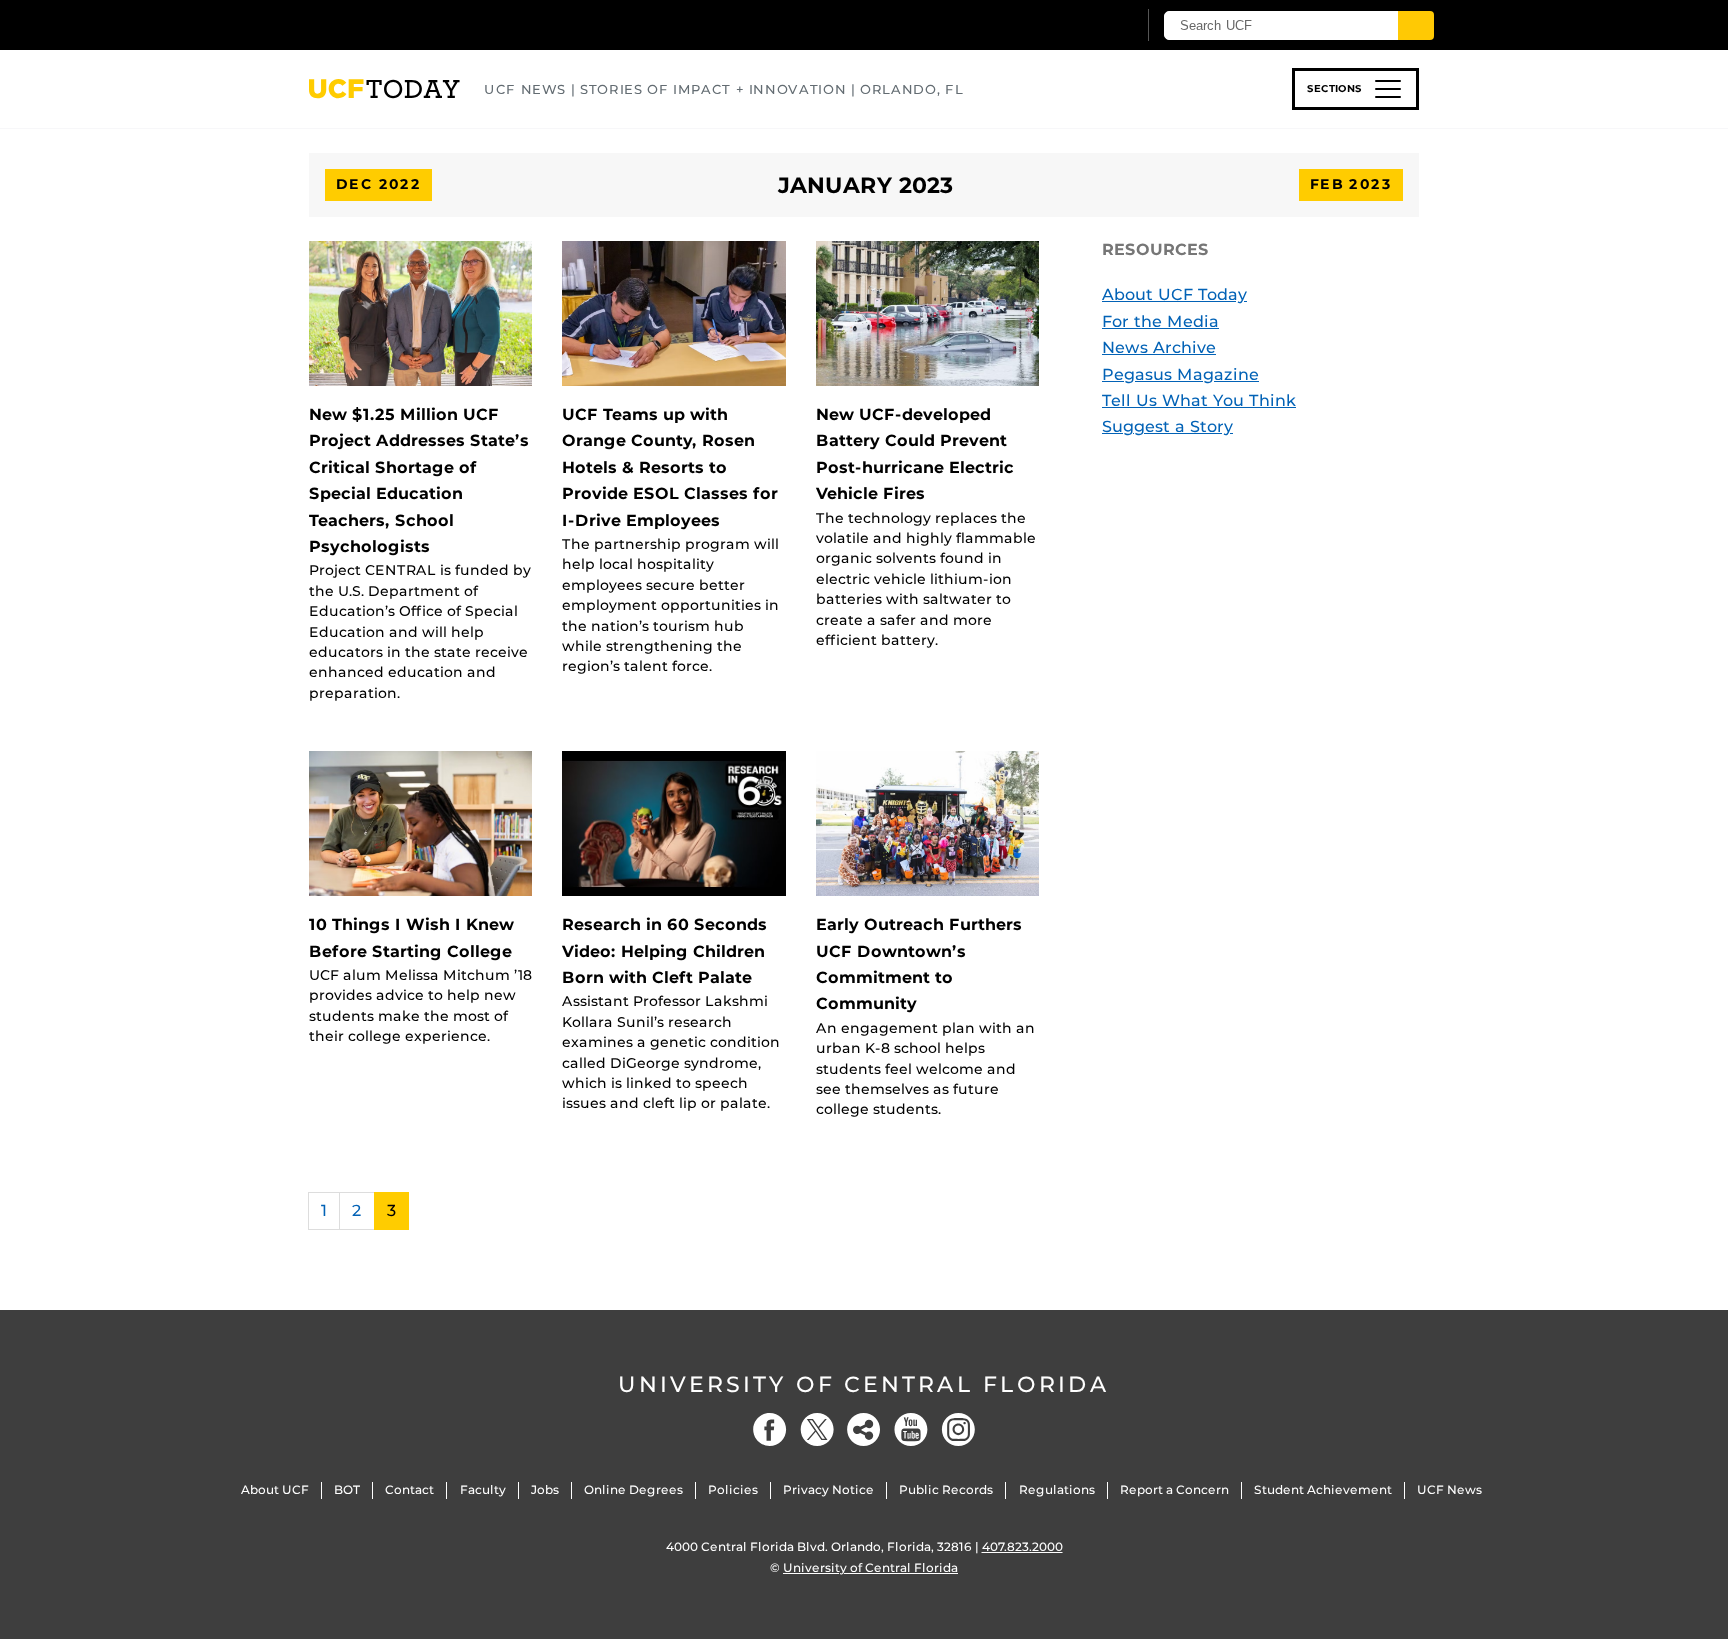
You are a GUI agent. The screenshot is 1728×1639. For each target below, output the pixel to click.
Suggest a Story (1167, 426)
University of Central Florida (864, 1384)
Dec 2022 (378, 184)
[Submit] (1416, 25)
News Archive (1159, 347)
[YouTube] (911, 1429)
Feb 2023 (1351, 184)
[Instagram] (958, 1429)
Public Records (946, 1489)
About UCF (275, 1489)
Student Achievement (1323, 1489)
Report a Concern (1174, 1489)
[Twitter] (817, 1429)
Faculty (483, 1489)
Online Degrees (633, 1489)
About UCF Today (1174, 294)
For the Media (1160, 321)
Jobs (545, 1489)
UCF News (1449, 1489)
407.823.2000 (1022, 1546)
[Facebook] (770, 1429)
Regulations (1057, 1489)
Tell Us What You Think (1199, 400)
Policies (733, 1489)
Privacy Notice (828, 1489)
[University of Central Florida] (455, 24)
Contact (409, 1489)
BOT (347, 1489)
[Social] (864, 1429)
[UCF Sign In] (1071, 26)
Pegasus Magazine (1180, 374)
